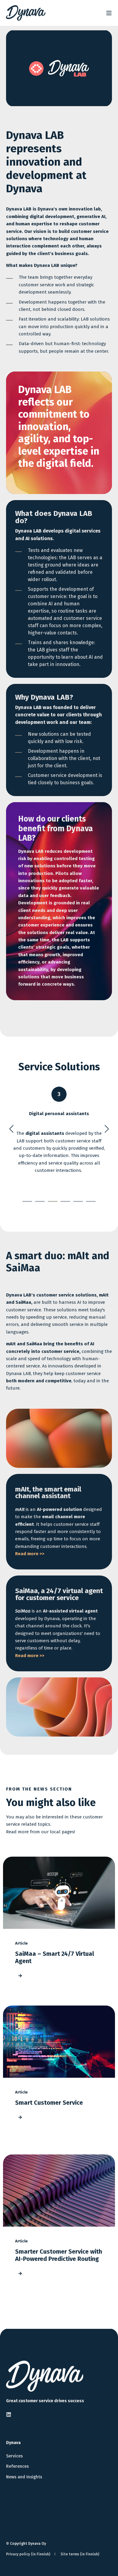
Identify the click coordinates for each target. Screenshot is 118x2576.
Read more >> (30, 1554)
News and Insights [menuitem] (24, 2477)
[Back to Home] (26, 13)
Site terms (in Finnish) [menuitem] (80, 2554)
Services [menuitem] (14, 2456)
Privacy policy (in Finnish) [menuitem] (28, 2554)
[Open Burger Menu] (109, 13)
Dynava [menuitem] (13, 2443)
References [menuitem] (17, 2466)
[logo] (45, 2376)
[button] (27, 1201)
